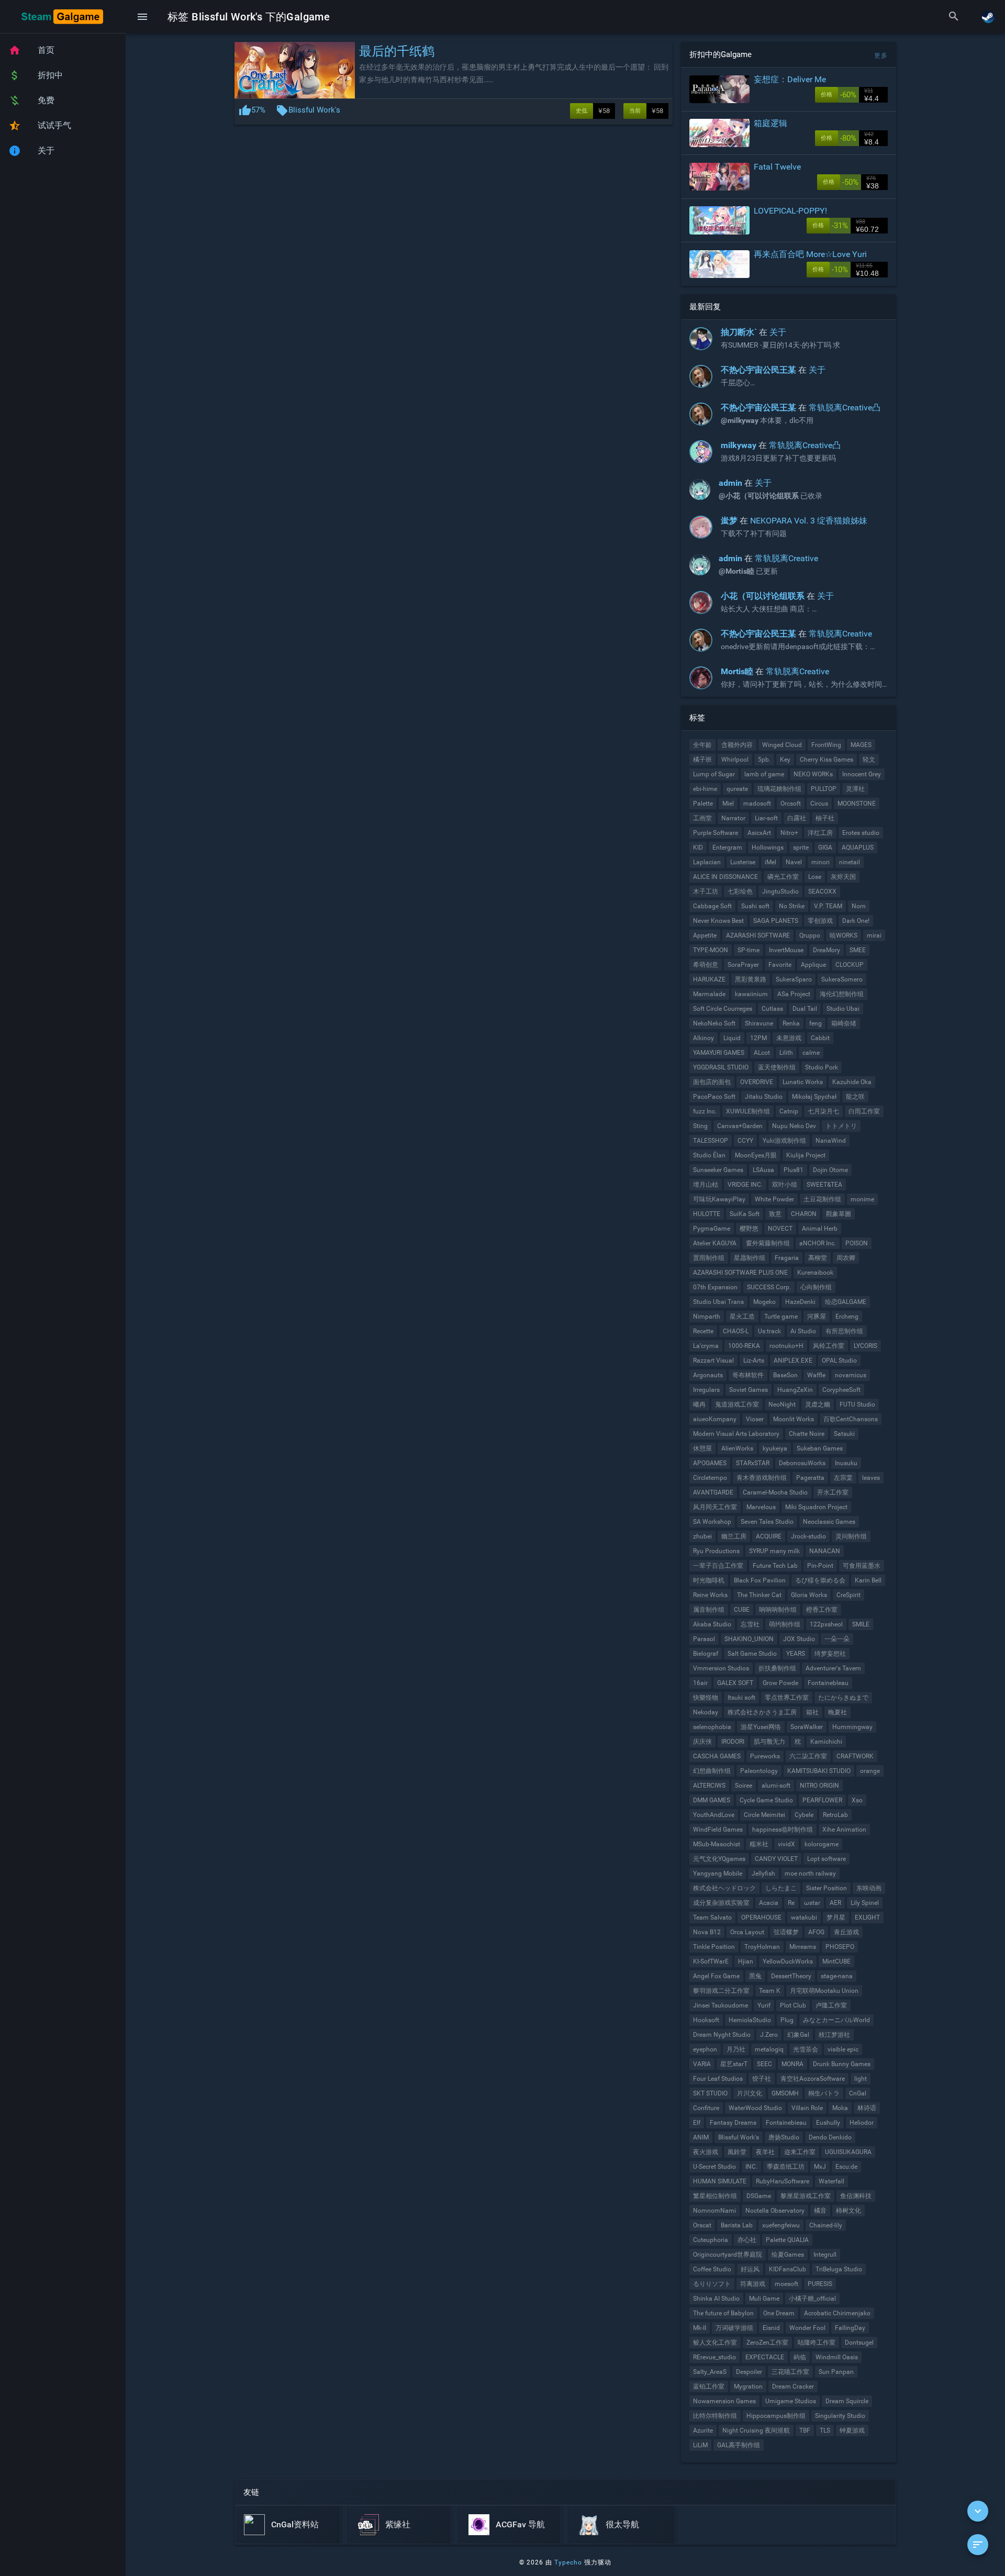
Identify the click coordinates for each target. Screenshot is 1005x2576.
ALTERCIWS (709, 1786)
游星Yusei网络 (761, 1727)
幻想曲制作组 (712, 1771)
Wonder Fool (807, 2328)
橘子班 (702, 760)
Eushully (828, 2123)
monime (862, 1199)
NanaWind (831, 1141)
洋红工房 (820, 833)
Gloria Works (809, 1595)
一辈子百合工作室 (718, 1566)
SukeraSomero (842, 979)
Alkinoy (703, 1038)
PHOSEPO (840, 1947)
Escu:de (846, 2167)
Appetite (705, 935)
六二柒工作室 (808, 1756)
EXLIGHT (867, 1917)
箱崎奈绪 (844, 1023)
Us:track (769, 1331)
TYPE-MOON (711, 950)
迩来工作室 (800, 2152)
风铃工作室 (829, 1346)
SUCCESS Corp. (769, 1287)
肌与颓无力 (769, 1742)
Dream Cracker (793, 2387)
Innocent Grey (862, 774)
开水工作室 (833, 1492)
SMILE (861, 1624)
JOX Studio (799, 1639)
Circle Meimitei (764, 1815)
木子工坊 (706, 891)
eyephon (705, 2049)
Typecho (568, 2562)
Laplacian (707, 862)
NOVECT (780, 1229)
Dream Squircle (847, 2401)
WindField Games (718, 1830)
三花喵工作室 (790, 2372)
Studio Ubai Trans (718, 1302)
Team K (770, 1991)
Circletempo (710, 1478)
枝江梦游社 (834, 2035)
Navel (794, 862)
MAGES (861, 745)
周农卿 (846, 1258)
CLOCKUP (850, 965)
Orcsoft (791, 804)
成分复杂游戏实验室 (721, 1903)
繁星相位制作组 (715, 2196)
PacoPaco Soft (714, 1097)
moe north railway (810, 1874)
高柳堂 (818, 1258)
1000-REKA (744, 1346)
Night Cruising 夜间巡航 (756, 2430)
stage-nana (837, 1976)
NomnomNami (714, 2211)
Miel (728, 804)
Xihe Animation (844, 1830)
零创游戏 (820, 921)
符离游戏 (753, 2284)
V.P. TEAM (828, 906)
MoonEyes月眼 (756, 1155)
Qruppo (810, 935)
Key (785, 760)
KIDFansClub (788, 2269)
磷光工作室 (783, 877)
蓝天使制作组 (777, 1067)
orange (870, 1771)
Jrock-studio (808, 1536)
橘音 (820, 2211)
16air (700, 1683)
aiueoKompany (715, 1419)
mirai (874, 935)
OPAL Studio (839, 1361)
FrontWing (826, 745)
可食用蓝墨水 (862, 1566)
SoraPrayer (743, 965)
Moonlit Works (794, 1419)
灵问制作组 (851, 1536)
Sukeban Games (820, 1448)
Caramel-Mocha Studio (775, 1492)
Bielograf (706, 1654)
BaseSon (785, 1375)
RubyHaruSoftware (783, 2181)
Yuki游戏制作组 (784, 1141)
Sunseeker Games (718, 1170)
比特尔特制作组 (715, 2416)
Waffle (816, 1375)
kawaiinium (751, 994)
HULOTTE (707, 1214)
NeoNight (782, 1404)
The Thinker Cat (759, 1595)
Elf (697, 2123)
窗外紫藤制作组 (768, 1243)
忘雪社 (750, 1624)
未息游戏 (789, 1038)
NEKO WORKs (813, 774)
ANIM (701, 2137)
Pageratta (810, 1478)
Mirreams (803, 1947)
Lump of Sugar (714, 774)
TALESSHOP (711, 1141)
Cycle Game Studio (766, 1800)
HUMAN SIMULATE (720, 2181)
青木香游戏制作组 (762, 1478)
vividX (786, 1844)
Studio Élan (709, 1155)
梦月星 (836, 1917)
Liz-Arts (754, 1361)
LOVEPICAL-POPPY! (790, 211)
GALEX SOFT (735, 1683)
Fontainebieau (786, 2123)
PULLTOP (824, 789)
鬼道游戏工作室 (737, 1404)
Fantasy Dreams (733, 2123)
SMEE (858, 950)
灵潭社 (855, 789)
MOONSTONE (857, 804)
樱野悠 (749, 1229)
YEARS (796, 1654)
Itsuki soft (741, 1698)
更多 (881, 55)
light (861, 2079)
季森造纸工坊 (786, 2167)
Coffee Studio (712, 2269)
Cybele (804, 1815)
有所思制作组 (844, 1331)
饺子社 (762, 2079)
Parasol (704, 1639)
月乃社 (736, 2049)
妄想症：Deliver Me (790, 79)
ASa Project (794, 994)
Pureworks (765, 1756)
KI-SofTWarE (711, 1961)
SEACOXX (822, 891)
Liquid (732, 1038)
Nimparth (707, 1317)
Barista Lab (737, 2225)
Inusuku (846, 1463)
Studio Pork (822, 1067)
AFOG (816, 1932)
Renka (791, 1023)
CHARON (804, 1214)
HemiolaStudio (750, 2020)
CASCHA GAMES (717, 1756)
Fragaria (787, 1258)
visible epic (843, 2049)
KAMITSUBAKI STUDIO (819, 1771)
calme (811, 1053)
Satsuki (844, 1434)
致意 (775, 1214)
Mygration (748, 2387)
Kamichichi (826, 1742)
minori (820, 862)
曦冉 (699, 1404)
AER (835, 1903)
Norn (859, 906)
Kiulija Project (806, 1155)
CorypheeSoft (841, 1390)
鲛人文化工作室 (715, 2343)
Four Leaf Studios (718, 2079)
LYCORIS (866, 1346)
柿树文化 (848, 2211)
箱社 (812, 1712)
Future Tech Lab (775, 1566)
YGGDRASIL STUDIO (721, 1067)
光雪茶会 (806, 2049)
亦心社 (747, 2240)
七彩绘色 (740, 891)
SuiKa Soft (745, 1214)
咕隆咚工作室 (817, 2343)
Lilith (786, 1053)
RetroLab (835, 1815)
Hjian (746, 1961)
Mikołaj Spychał (814, 1097)
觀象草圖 (839, 1214)
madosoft (757, 804)
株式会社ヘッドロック (724, 1888)
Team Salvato (712, 1917)
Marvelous (761, 1507)
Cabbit (820, 1038)
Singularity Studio (840, 2416)
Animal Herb (820, 1229)
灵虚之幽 (818, 1404)
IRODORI (733, 1742)
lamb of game (764, 774)
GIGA (825, 847)
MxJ (820, 2167)
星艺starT (734, 2064)
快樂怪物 (706, 1698)
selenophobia (712, 1727)
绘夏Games (788, 2255)
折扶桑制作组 (777, 1668)
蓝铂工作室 (709, 2387)
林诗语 (867, 2108)
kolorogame (822, 1844)
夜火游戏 (706, 2152)
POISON (857, 1243)
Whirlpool (735, 760)
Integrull (825, 2255)
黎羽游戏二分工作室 (721, 1991)
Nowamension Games (724, 2401)
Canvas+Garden (740, 1126)
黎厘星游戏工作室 (806, 2196)
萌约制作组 (785, 1624)
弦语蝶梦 (786, 1932)
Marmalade (709, 994)
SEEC (764, 2064)
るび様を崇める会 (820, 1580)
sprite (801, 847)
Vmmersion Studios (721, 1668)
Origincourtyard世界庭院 (728, 2255)
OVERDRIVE (757, 1082)
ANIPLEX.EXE (793, 1361)
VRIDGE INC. (745, 1185)
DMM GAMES (712, 1800)
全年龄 (702, 745)
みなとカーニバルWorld (836, 2020)
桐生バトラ (824, 2093)
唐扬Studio (784, 2137)
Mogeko (764, 1302)
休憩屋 (702, 1448)
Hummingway (852, 1727)
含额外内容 (737, 745)
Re (791, 1903)
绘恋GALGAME (846, 1302)
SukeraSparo (794, 979)
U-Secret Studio (714, 2167)
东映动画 (869, 1888)
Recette (703, 1331)
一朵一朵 (837, 1639)
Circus (819, 804)
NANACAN (825, 1551)
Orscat (702, 2225)
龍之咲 (855, 1097)
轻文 (869, 760)
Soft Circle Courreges (723, 1009)
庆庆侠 (702, 1742)
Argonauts (708, 1375)
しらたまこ (781, 1888)
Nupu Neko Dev (794, 1126)
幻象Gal (798, 2035)
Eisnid (771, 2328)
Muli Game (764, 2299)
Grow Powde (780, 1683)
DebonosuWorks (802, 1463)
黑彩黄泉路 (751, 979)
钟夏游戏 (852, 2430)
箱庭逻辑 (770, 123)
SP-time (749, 950)
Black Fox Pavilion (760, 1580)
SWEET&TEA (824, 1185)
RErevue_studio (714, 2357)
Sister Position (827, 1888)
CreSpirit (848, 1595)
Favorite (780, 965)
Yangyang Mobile (718, 1874)
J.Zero (769, 2035)
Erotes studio (861, 833)
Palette (703, 804)
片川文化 (750, 2093)
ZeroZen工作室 (767, 2343)
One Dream (779, 2313)
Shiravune (759, 1023)
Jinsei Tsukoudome (721, 2005)
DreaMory (827, 950)
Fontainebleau (828, 1683)
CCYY (745, 1141)
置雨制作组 (709, 1258)
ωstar (812, 1903)
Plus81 (794, 1170)
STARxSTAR (753, 1463)
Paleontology (759, 1771)
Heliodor (862, 2123)
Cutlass (772, 1009)
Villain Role (807, 2108)
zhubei (702, 1536)
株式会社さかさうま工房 (762, 1712)
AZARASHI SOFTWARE (758, 935)
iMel (770, 862)
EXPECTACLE (765, 2357)
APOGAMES (710, 1463)
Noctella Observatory (775, 2211)
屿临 (800, 2357)
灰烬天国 (843, 877)
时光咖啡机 (709, 1580)
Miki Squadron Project (816, 1507)
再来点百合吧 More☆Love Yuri (810, 254)
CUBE (742, 1610)
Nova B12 (707, 1932)
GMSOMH (785, 2093)
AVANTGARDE (713, 1492)
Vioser (755, 1419)
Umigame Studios (791, 2401)
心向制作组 (816, 1287)
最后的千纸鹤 (397, 51)
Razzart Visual (713, 1361)
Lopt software (827, 1859)
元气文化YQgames (719, 1859)
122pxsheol (826, 1624)
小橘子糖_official (812, 2299)
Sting (700, 1126)
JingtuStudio (780, 891)
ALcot (762, 1053)
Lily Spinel (865, 1903)
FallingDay (850, 2328)
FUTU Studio (857, 1404)
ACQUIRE (769, 1536)
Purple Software (716, 833)
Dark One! (856, 921)
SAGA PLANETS (776, 921)
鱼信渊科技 (856, 2196)
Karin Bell (868, 1580)
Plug (787, 2020)
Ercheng (847, 1317)
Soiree (744, 1786)
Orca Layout (747, 1932)
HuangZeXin (795, 1390)
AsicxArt (759, 833)
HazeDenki (800, 1302)
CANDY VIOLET (776, 1859)
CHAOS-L (736, 1331)
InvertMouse (786, 950)
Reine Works (710, 1595)
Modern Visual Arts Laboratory (736, 1434)
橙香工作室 (822, 1610)
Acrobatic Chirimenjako (837, 2313)
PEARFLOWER (822, 1800)
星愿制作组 (750, 1258)
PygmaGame (712, 1229)
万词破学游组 (734, 2328)
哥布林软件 (748, 1375)
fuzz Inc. (705, 1111)
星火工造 (742, 1317)
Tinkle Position (714, 1947)
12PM (758, 1038)
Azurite (703, 2430)
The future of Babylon (723, 2313)
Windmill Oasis (837, 2357)
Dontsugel (859, 2343)
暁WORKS (844, 935)
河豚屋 (817, 1317)
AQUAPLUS (858, 847)
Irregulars (706, 1390)
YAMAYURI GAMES (719, 1053)
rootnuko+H (786, 1346)
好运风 (750, 2269)
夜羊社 (765, 2152)
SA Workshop (712, 1522)
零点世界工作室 (787, 1698)
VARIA (702, 2064)
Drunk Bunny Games (842, 2064)
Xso (857, 1800)
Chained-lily (826, 2225)
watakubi (804, 1917)
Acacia (769, 1903)
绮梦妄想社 (830, 1654)
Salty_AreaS (710, 2372)
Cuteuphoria (711, 2240)
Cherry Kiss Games (827, 760)
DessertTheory (791, 1976)
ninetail (850, 862)
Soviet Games (749, 1390)
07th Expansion (715, 1287)
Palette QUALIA (787, 2240)
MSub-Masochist (717, 1844)
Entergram (727, 847)
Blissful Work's (314, 110)
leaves (871, 1478)
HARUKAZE (709, 979)
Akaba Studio (712, 1624)
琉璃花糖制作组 (779, 789)
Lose (815, 877)
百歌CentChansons (851, 1419)
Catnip (789, 1111)
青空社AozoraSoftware (813, 2079)
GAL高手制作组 (739, 2445)
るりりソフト (712, 2284)
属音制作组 (709, 1610)
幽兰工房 (734, 1536)
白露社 (797, 818)
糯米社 (759, 1844)
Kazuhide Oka (852, 1082)
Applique (813, 965)
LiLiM (700, 2445)
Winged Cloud (782, 745)
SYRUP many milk (774, 1551)
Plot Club (793, 2005)
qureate (737, 789)
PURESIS (820, 2284)
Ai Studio (803, 1331)
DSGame (759, 2196)
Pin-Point (820, 1566)
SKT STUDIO (710, 2093)
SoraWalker (807, 1727)
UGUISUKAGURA (848, 2152)
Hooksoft (706, 2020)
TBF (805, 2430)
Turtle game (781, 1317)
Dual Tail (805, 1009)
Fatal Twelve (777, 167)
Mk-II (700, 2328)
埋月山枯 (706, 1185)
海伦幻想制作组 (842, 994)
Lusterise (743, 862)
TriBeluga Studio (839, 2269)
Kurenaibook (815, 1273)
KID (698, 847)
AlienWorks (737, 1448)
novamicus (851, 1375)
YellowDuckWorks (788, 1961)
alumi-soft (776, 1786)
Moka (840, 2108)
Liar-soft (766, 818)
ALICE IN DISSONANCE (725, 877)
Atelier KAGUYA (715, 1243)
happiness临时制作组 (783, 1830)
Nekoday (706, 1712)
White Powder (774, 1199)
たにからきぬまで (843, 1698)
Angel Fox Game (716, 1976)
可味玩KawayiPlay (719, 1199)
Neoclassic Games (829, 1522)
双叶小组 (785, 1185)
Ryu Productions (716, 1551)
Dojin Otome (830, 1170)
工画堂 (702, 818)
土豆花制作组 (822, 1199)
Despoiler (749, 2372)
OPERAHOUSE (761, 1917)
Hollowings (768, 847)
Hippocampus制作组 (776, 2416)
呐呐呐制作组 (778, 1610)
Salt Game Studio (752, 1654)
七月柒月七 (823, 1111)
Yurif (764, 2005)
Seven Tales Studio (767, 1522)
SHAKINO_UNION (749, 1639)
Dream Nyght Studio (722, 2035)
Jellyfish (763, 1874)
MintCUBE (836, 1961)
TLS (825, 2430)
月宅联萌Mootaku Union (824, 1991)
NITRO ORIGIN (819, 1786)
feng (816, 1023)
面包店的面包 (712, 1082)
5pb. (764, 760)
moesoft (786, 2284)
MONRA (792, 2064)
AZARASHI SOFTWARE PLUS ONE (740, 1273)
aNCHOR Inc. (818, 1243)
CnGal (858, 2093)
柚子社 (825, 818)
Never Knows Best (718, 921)
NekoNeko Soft (714, 1023)
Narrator (733, 818)
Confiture (706, 2108)
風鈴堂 (737, 2152)
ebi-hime (705, 789)
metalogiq (769, 2049)
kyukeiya (775, 1448)
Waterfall (831, 2181)
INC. (751, 2167)
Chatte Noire (807, 1434)
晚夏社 (837, 1712)
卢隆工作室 (831, 2005)
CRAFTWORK (855, 1756)
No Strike (792, 906)
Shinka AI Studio (716, 2299)
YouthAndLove (714, 1815)
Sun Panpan (836, 2372)
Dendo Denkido (830, 2137)
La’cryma (706, 1346)
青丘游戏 (846, 1932)
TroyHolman (762, 1947)
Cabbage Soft (712, 906)
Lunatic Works (803, 1082)
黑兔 (755, 1976)
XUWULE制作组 (748, 1111)
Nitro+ (789, 833)
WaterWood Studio (755, 2108)
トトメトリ (841, 1126)
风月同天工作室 (715, 1507)
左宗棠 (843, 1478)
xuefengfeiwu (781, 2225)
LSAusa (763, 1170)
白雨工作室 (864, 1111)
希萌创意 (706, 965)
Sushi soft (755, 906)
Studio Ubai (843, 1009)
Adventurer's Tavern (833, 1668)
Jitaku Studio (764, 1097)
